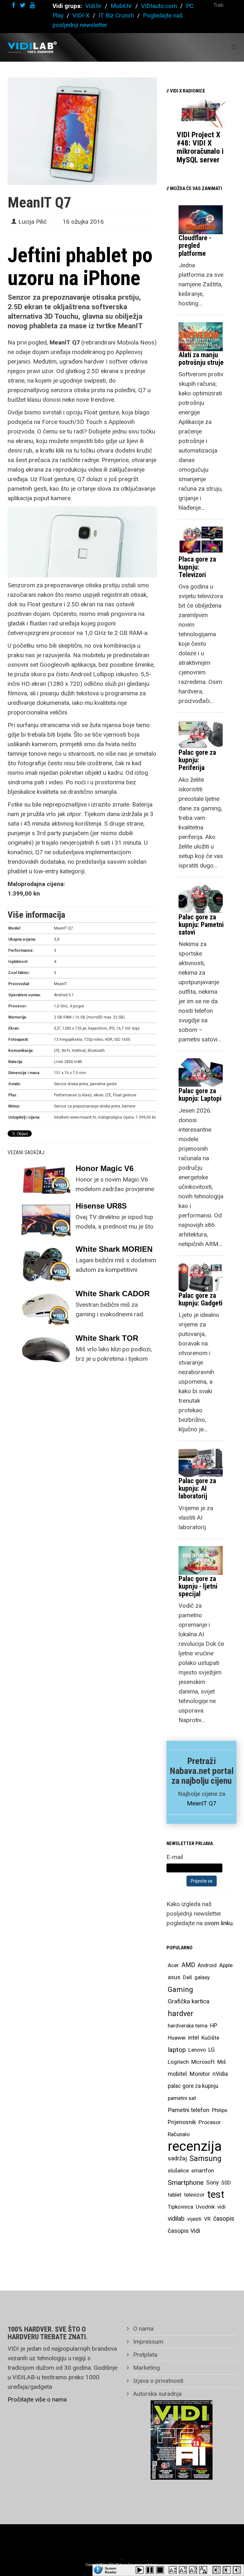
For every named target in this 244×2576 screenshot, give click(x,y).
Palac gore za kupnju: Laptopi (200, 1095)
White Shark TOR (107, 1338)
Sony (212, 2183)
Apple (226, 1965)
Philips (220, 2110)
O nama (142, 2329)
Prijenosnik (182, 2122)
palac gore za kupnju (193, 2086)
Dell (187, 1977)
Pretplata (144, 2355)
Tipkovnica (180, 2207)
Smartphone (186, 2183)
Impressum (147, 2342)
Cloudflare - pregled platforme (195, 245)
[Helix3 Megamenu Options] (234, 47)
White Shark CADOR (113, 1294)
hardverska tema (188, 2026)
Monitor (200, 2074)
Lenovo (197, 2050)
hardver (181, 2014)
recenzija (195, 2146)
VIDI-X (82, 15)
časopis (224, 2219)
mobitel (177, 2074)
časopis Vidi (184, 2231)
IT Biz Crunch (116, 15)
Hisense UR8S (101, 1206)
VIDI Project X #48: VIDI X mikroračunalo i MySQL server (200, 147)
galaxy (202, 1977)
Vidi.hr (94, 6)
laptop (177, 2050)
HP (214, 2026)
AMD (188, 1965)
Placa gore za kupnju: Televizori (197, 567)
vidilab (176, 2219)
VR (207, 2219)
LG (212, 2050)
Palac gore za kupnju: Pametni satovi (201, 925)
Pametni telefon (189, 2110)
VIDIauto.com (159, 6)
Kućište (210, 2038)
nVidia (220, 2074)
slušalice (178, 2171)
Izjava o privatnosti (157, 2381)
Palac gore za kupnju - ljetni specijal (198, 1586)
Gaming (180, 1989)
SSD (226, 2183)
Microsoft (203, 2062)
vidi (221, 2207)
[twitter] (23, 5)
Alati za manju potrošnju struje (201, 359)
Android (207, 1965)
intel (193, 2038)
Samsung (205, 2158)
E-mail (175, 1857)
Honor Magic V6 (105, 1168)
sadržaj (177, 2158)
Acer (173, 1965)
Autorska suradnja (157, 2394)
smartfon (203, 2171)
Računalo (179, 2134)
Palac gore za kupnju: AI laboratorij (197, 1488)
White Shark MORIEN (114, 1249)
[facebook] (14, 5)
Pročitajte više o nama (37, 2399)
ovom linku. (219, 1923)
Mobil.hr (121, 6)
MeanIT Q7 (202, 1803)
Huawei (177, 2038)
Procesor (210, 2122)
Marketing (146, 2368)
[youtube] (32, 5)
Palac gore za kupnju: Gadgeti (200, 1299)
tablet (175, 2195)
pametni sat (182, 2098)
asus (174, 1977)
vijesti (194, 2219)
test (216, 2194)
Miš (222, 2062)
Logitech (178, 2062)
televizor (194, 2195)
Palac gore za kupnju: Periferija (197, 760)
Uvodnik (205, 2207)
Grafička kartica (189, 2001)
